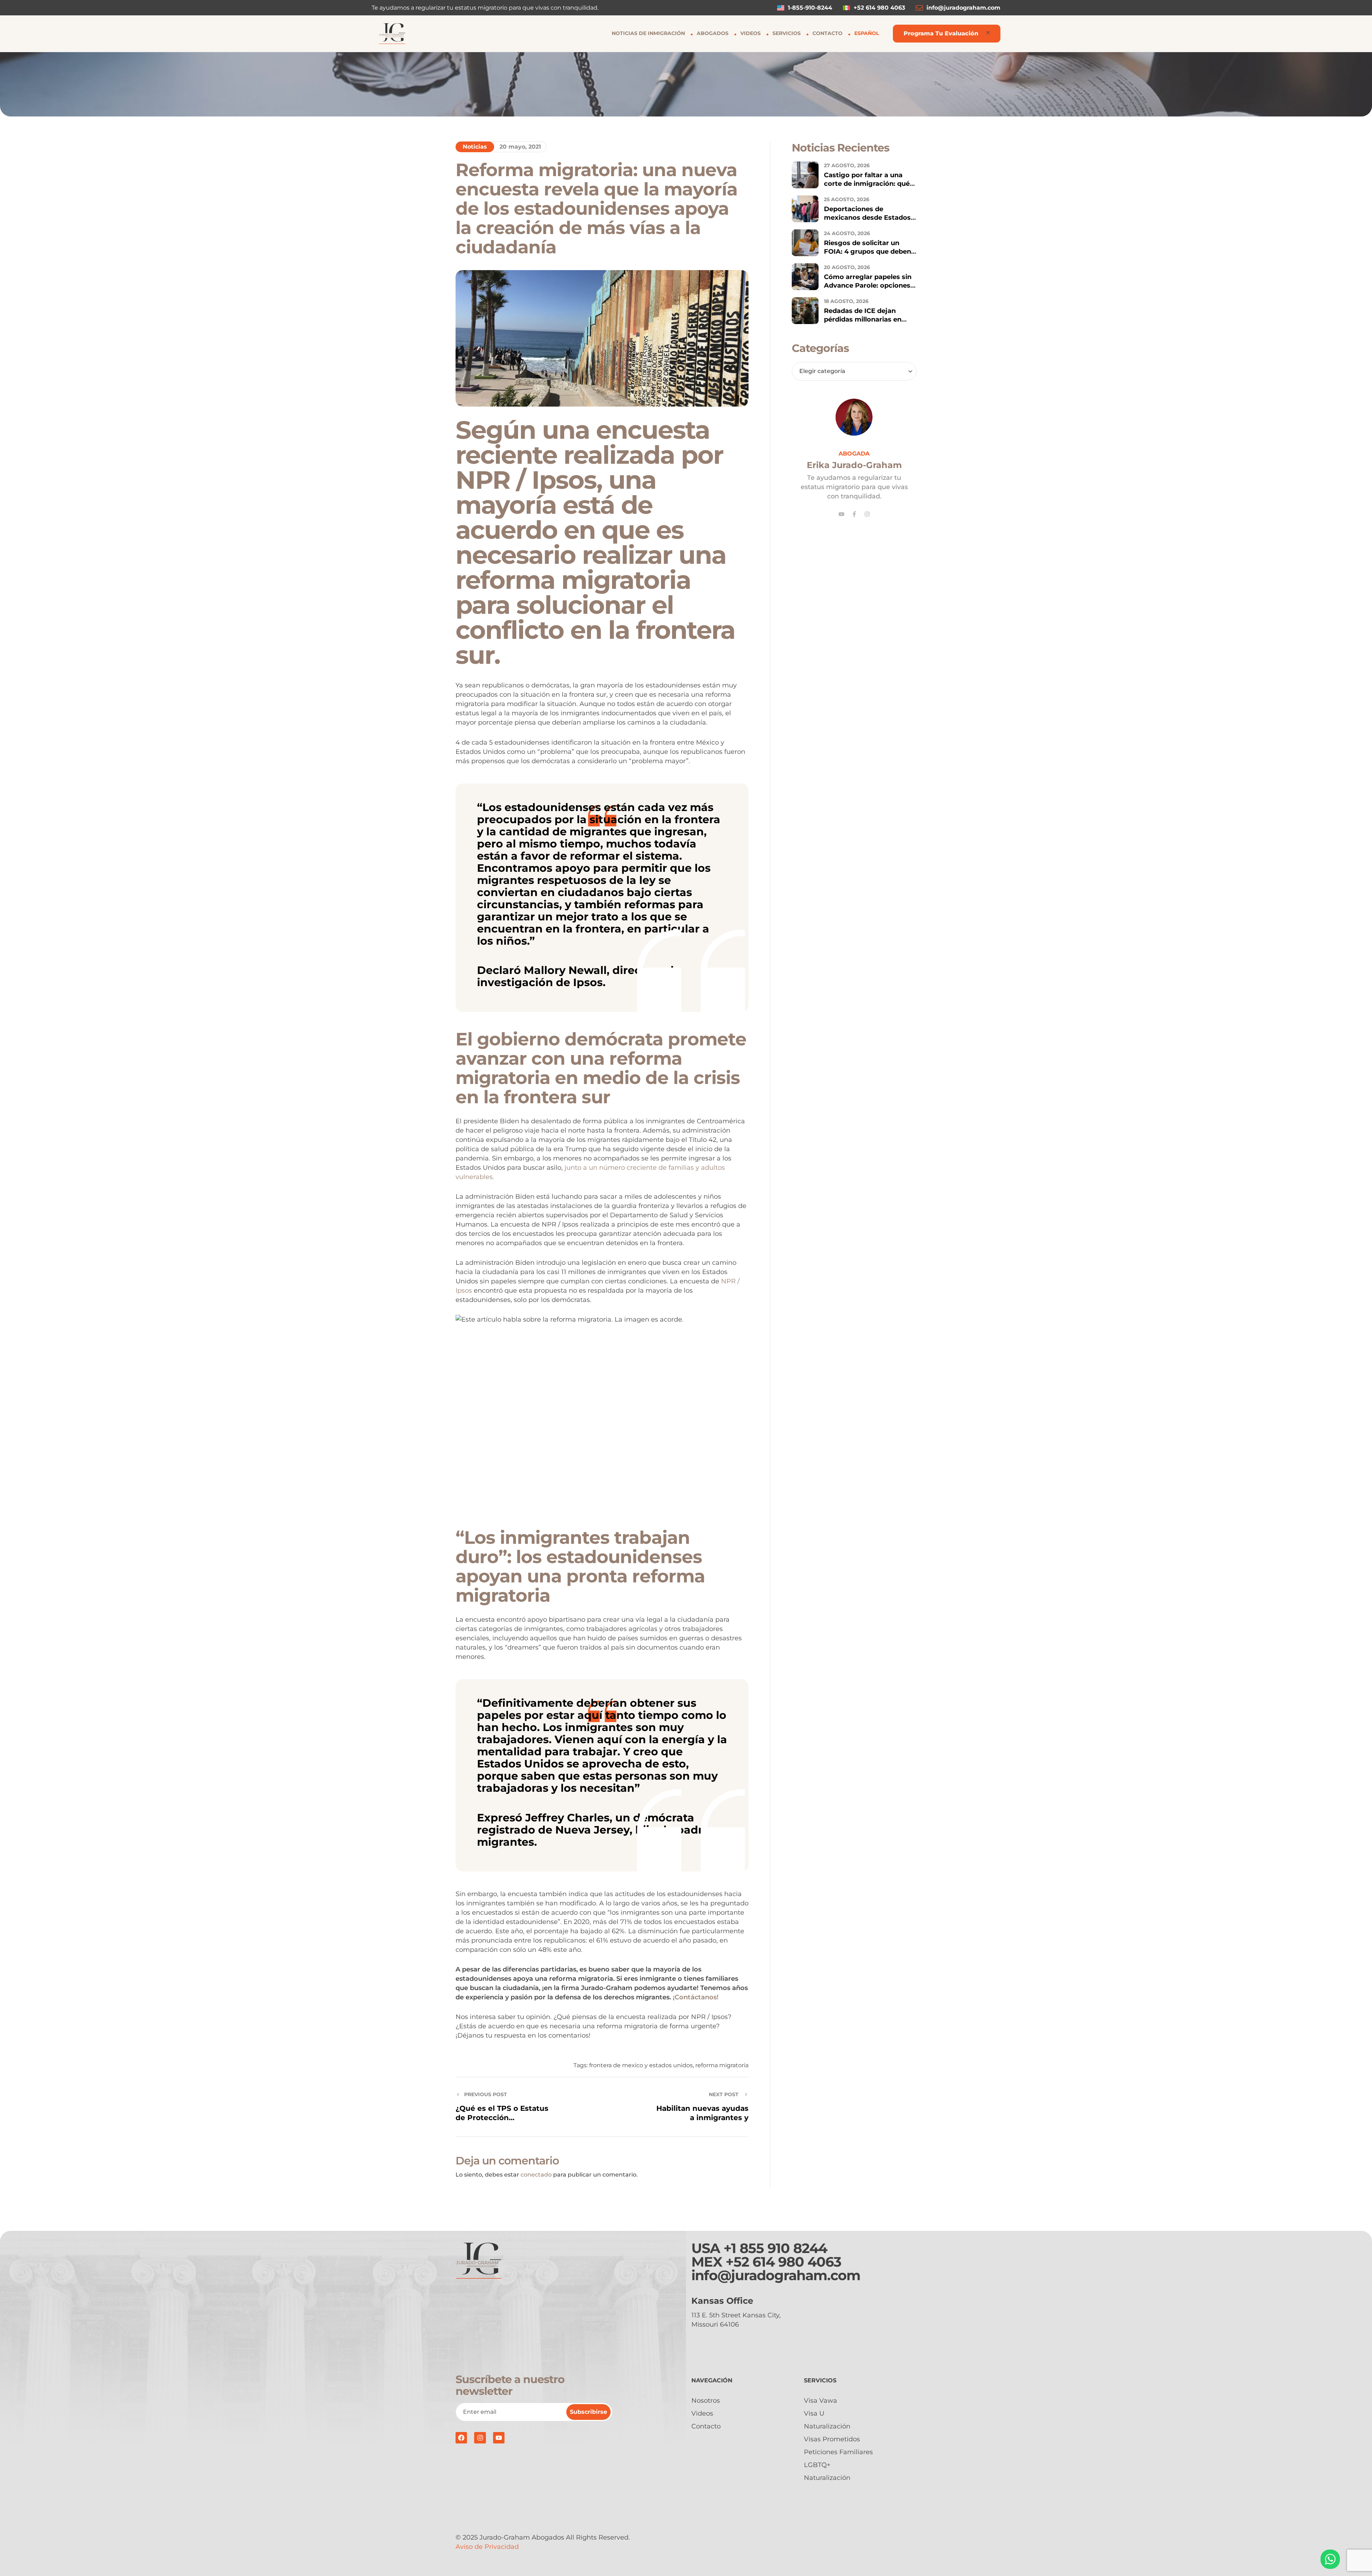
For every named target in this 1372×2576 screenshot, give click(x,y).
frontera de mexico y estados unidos (641, 2065)
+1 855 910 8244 (775, 2248)
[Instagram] (867, 514)
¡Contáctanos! (696, 1997)
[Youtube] (841, 514)
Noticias (475, 147)
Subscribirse (588, 2412)
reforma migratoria (722, 2065)
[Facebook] (461, 2438)
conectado (536, 2175)
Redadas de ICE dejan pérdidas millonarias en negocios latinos (863, 319)
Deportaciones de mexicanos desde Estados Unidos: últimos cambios (867, 218)
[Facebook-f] (854, 514)
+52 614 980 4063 (784, 2262)
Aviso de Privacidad (487, 2547)
